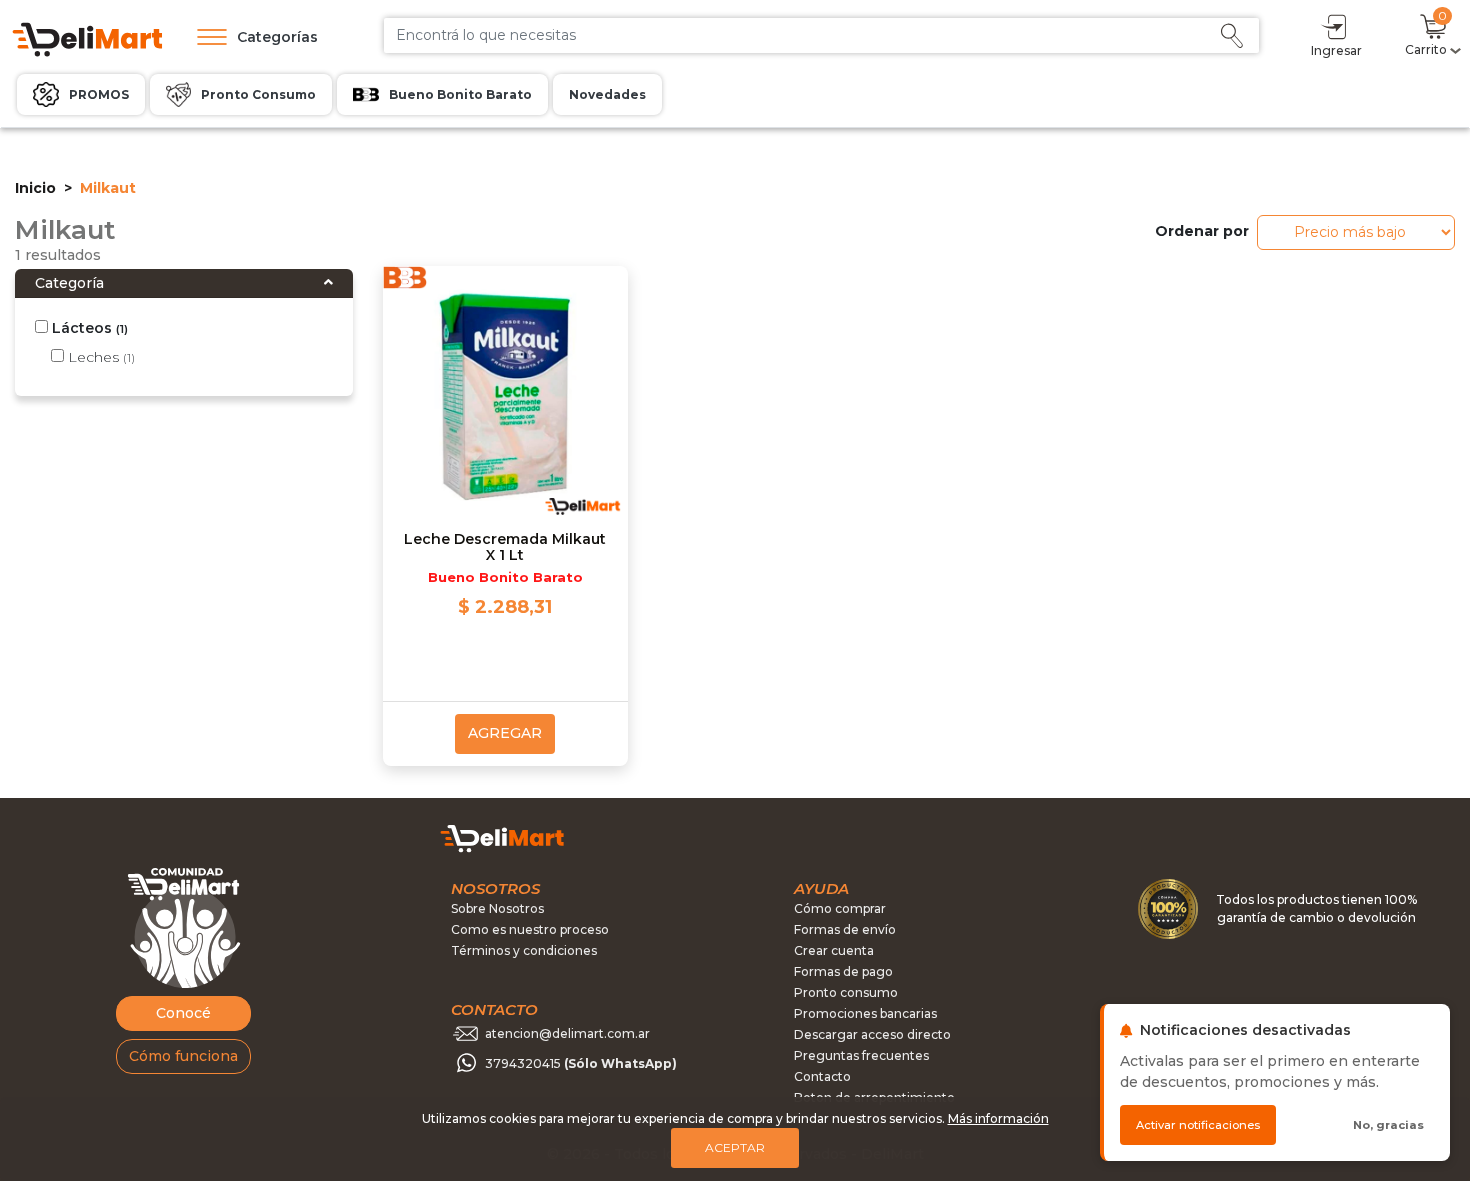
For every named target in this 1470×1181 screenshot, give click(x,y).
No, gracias (1388, 1125)
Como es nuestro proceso (530, 929)
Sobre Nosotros (497, 908)
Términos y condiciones (524, 950)
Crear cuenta (834, 950)
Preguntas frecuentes (861, 1055)
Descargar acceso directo (872, 1034)
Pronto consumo (846, 992)
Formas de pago (843, 971)
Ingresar (1336, 50)
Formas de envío (845, 929)
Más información (998, 1118)
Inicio (35, 188)
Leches (99, 357)
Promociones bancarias (865, 1013)
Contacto (822, 1076)
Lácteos (88, 328)
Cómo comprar (840, 908)
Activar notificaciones (1198, 1125)
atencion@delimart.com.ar (567, 1033)
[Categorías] (207, 37)
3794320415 (581, 1063)
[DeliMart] (86, 37)
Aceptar (735, 1147)
